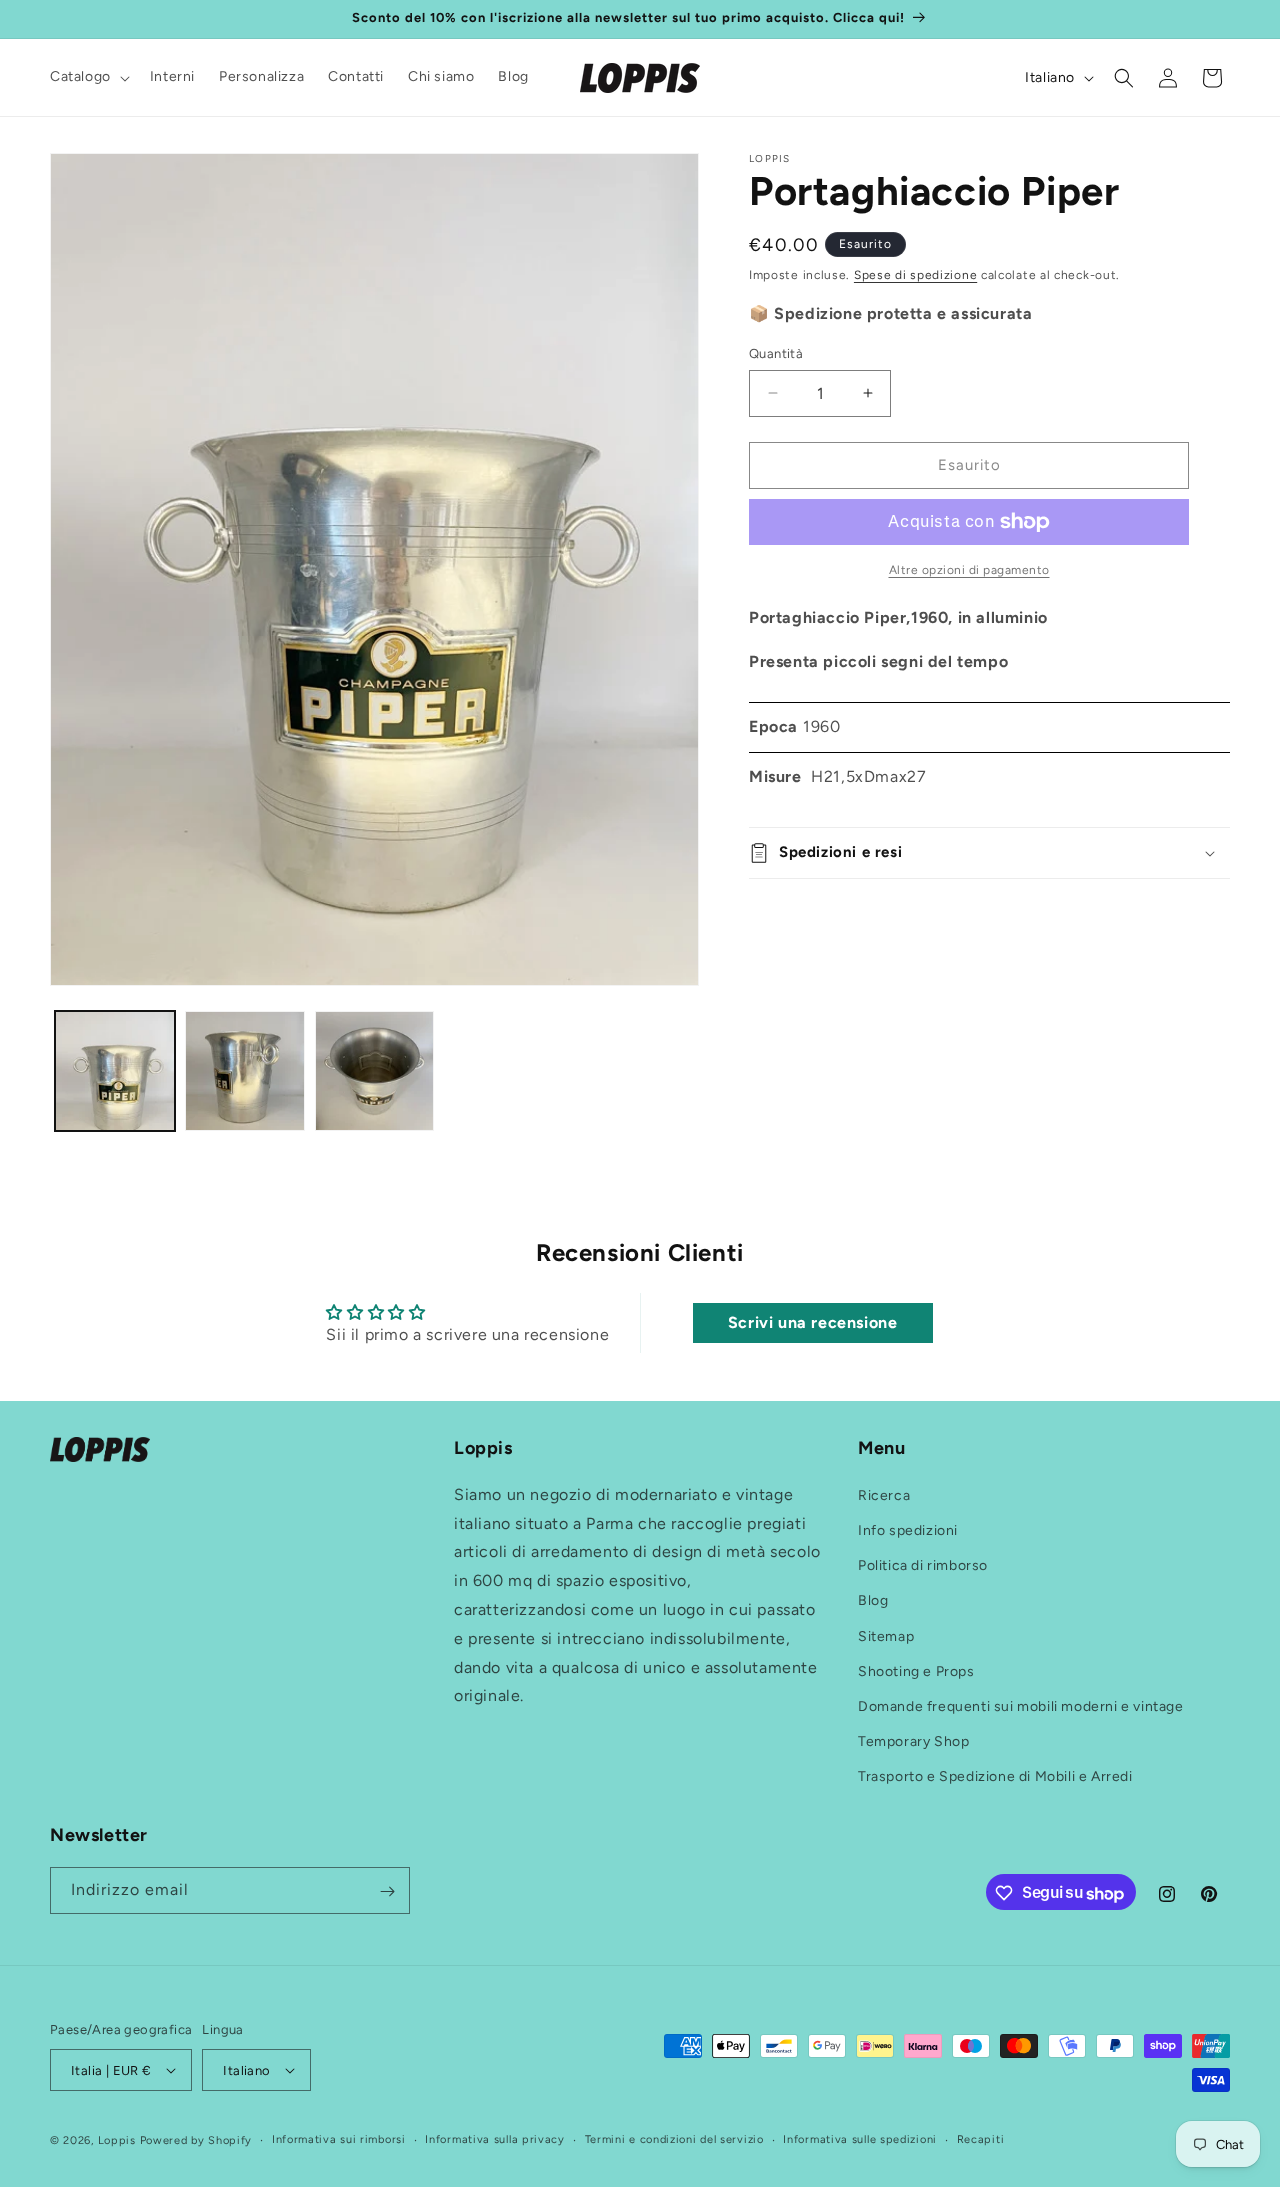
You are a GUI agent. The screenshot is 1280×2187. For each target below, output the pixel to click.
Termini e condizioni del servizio (674, 2139)
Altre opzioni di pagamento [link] (969, 570)
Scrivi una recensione (813, 1322)
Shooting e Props (916, 1671)
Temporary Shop (913, 1741)
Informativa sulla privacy (495, 2139)
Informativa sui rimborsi (339, 2139)
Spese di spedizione (915, 275)
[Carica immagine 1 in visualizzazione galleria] (115, 1071)
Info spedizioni (908, 1530)
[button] (88, 77)
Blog (873, 1600)
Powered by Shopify (196, 2140)
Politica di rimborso (923, 1565)
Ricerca (884, 1495)
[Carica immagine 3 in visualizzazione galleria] (375, 1071)
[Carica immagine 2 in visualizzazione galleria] (245, 1071)
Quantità (776, 353)
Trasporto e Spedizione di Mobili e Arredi (995, 1776)
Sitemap (886, 1635)
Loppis (119, 2140)
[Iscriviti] (387, 1891)
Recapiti (981, 2139)
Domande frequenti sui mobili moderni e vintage (1021, 1706)
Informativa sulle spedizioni (860, 2139)
